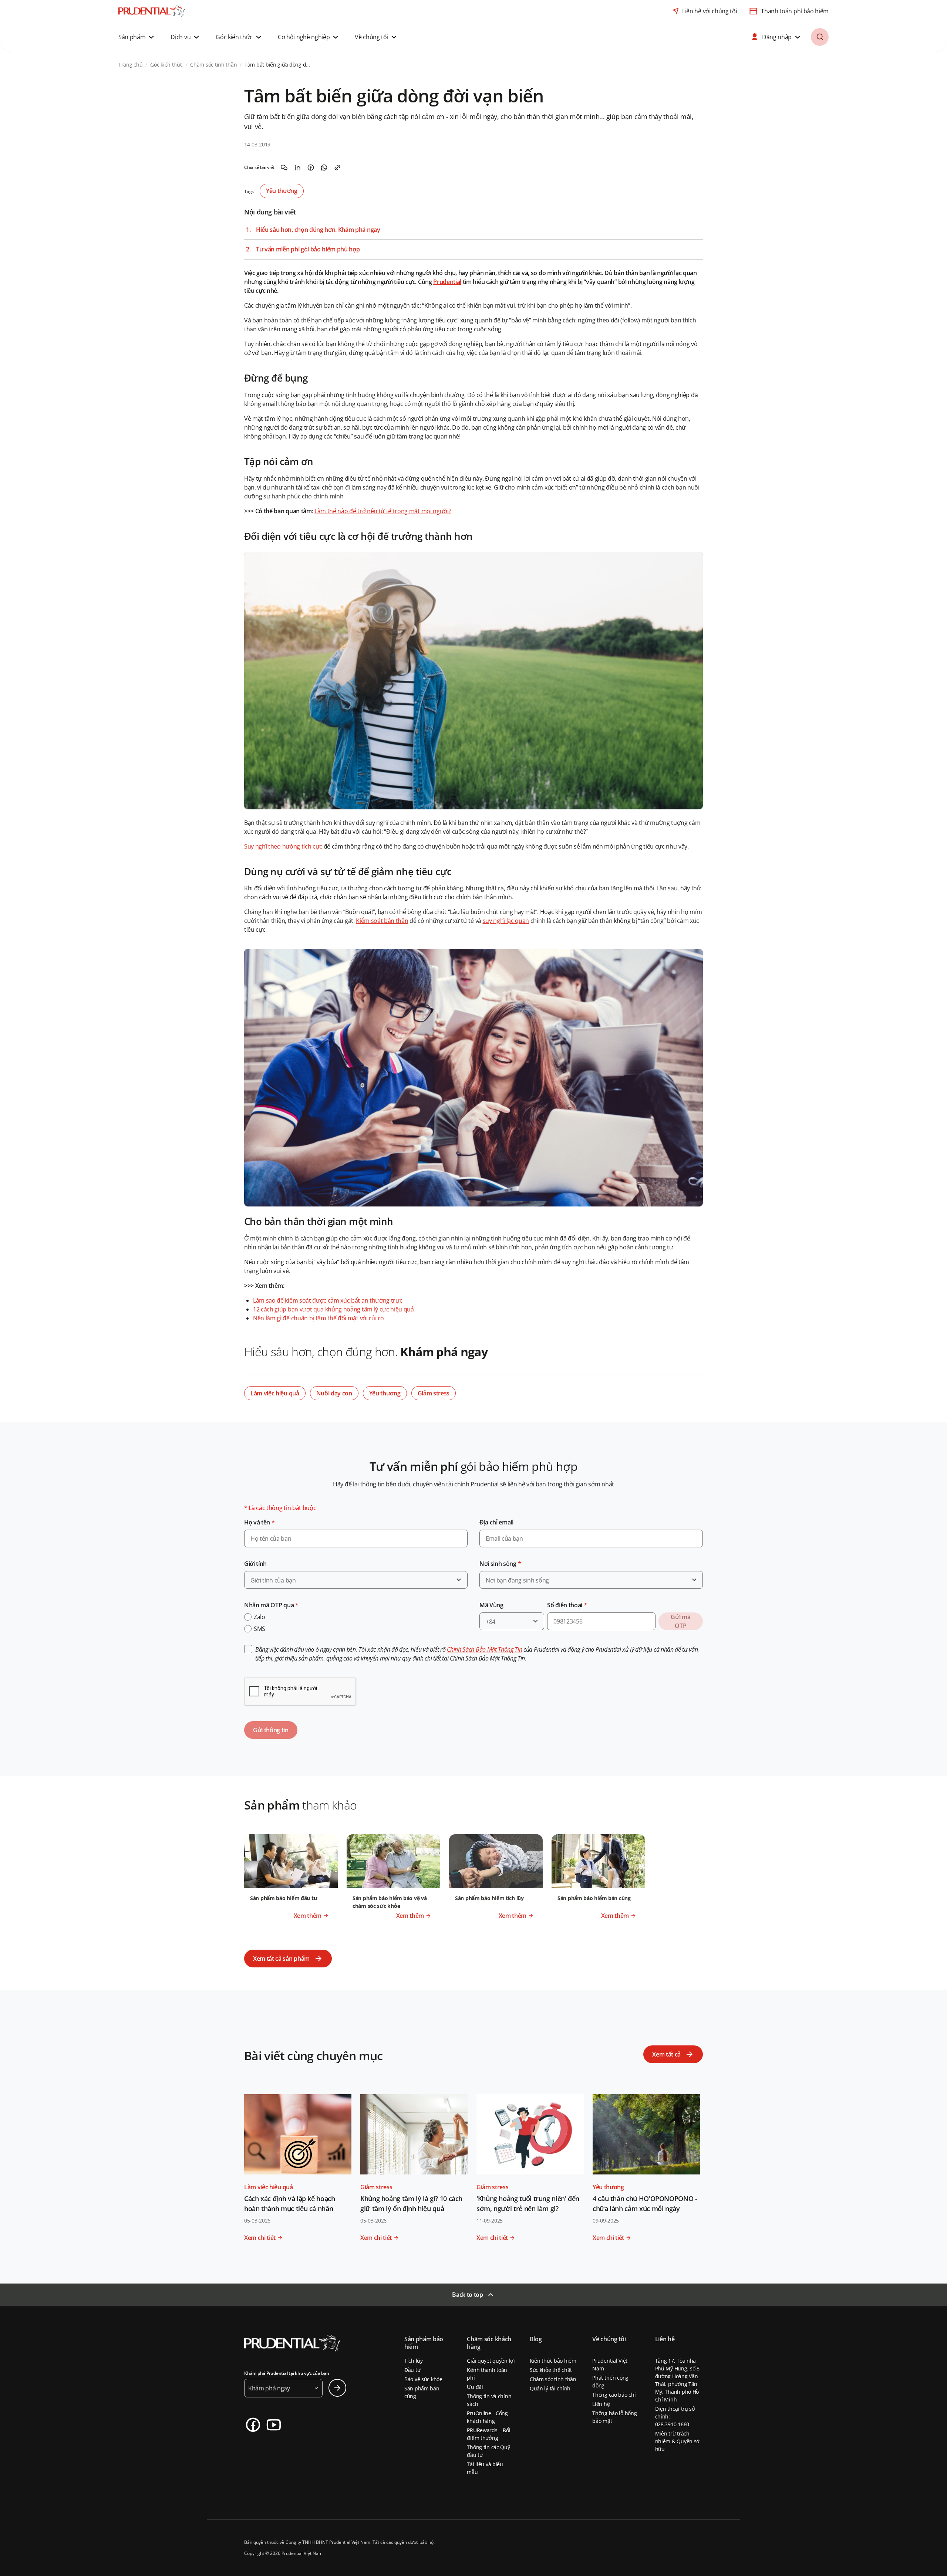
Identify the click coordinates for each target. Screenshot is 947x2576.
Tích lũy (414, 2361)
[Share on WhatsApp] (324, 167)
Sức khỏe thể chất (551, 2370)
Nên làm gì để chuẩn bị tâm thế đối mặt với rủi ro (318, 1318)
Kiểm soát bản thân (382, 921)
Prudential (447, 282)
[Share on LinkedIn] (297, 167)
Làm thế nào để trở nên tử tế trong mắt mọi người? (383, 511)
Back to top (467, 2295)
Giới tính (255, 1564)
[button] (137, 37)
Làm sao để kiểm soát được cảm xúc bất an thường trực (328, 1300)
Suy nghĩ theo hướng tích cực (283, 846)
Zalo (260, 1617)
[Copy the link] (337, 167)
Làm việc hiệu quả (275, 1393)
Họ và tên (260, 1522)
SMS (260, 1629)
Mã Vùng (491, 1605)
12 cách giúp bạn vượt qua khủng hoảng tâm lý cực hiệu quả (333, 1309)
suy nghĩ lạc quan (506, 921)
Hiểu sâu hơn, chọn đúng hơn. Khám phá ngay (318, 230)
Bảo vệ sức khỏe (423, 2379)
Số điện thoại (567, 1605)
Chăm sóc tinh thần (553, 2379)
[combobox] (356, 1580)
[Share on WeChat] (284, 167)
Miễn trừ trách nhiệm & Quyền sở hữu (678, 2441)
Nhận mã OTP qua (271, 1605)
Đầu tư (412, 2370)
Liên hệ (601, 2404)
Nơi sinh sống (500, 1564)
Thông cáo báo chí (614, 2395)
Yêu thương (282, 191)
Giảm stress (434, 1393)
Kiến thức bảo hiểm (553, 2361)
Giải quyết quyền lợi (491, 2361)
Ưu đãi (475, 2387)
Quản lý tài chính (550, 2388)
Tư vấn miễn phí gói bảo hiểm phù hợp (308, 249)
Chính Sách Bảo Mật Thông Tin (484, 1649)
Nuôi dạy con (334, 1393)
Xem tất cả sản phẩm (281, 1959)
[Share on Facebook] (311, 167)
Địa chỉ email (496, 1522)
